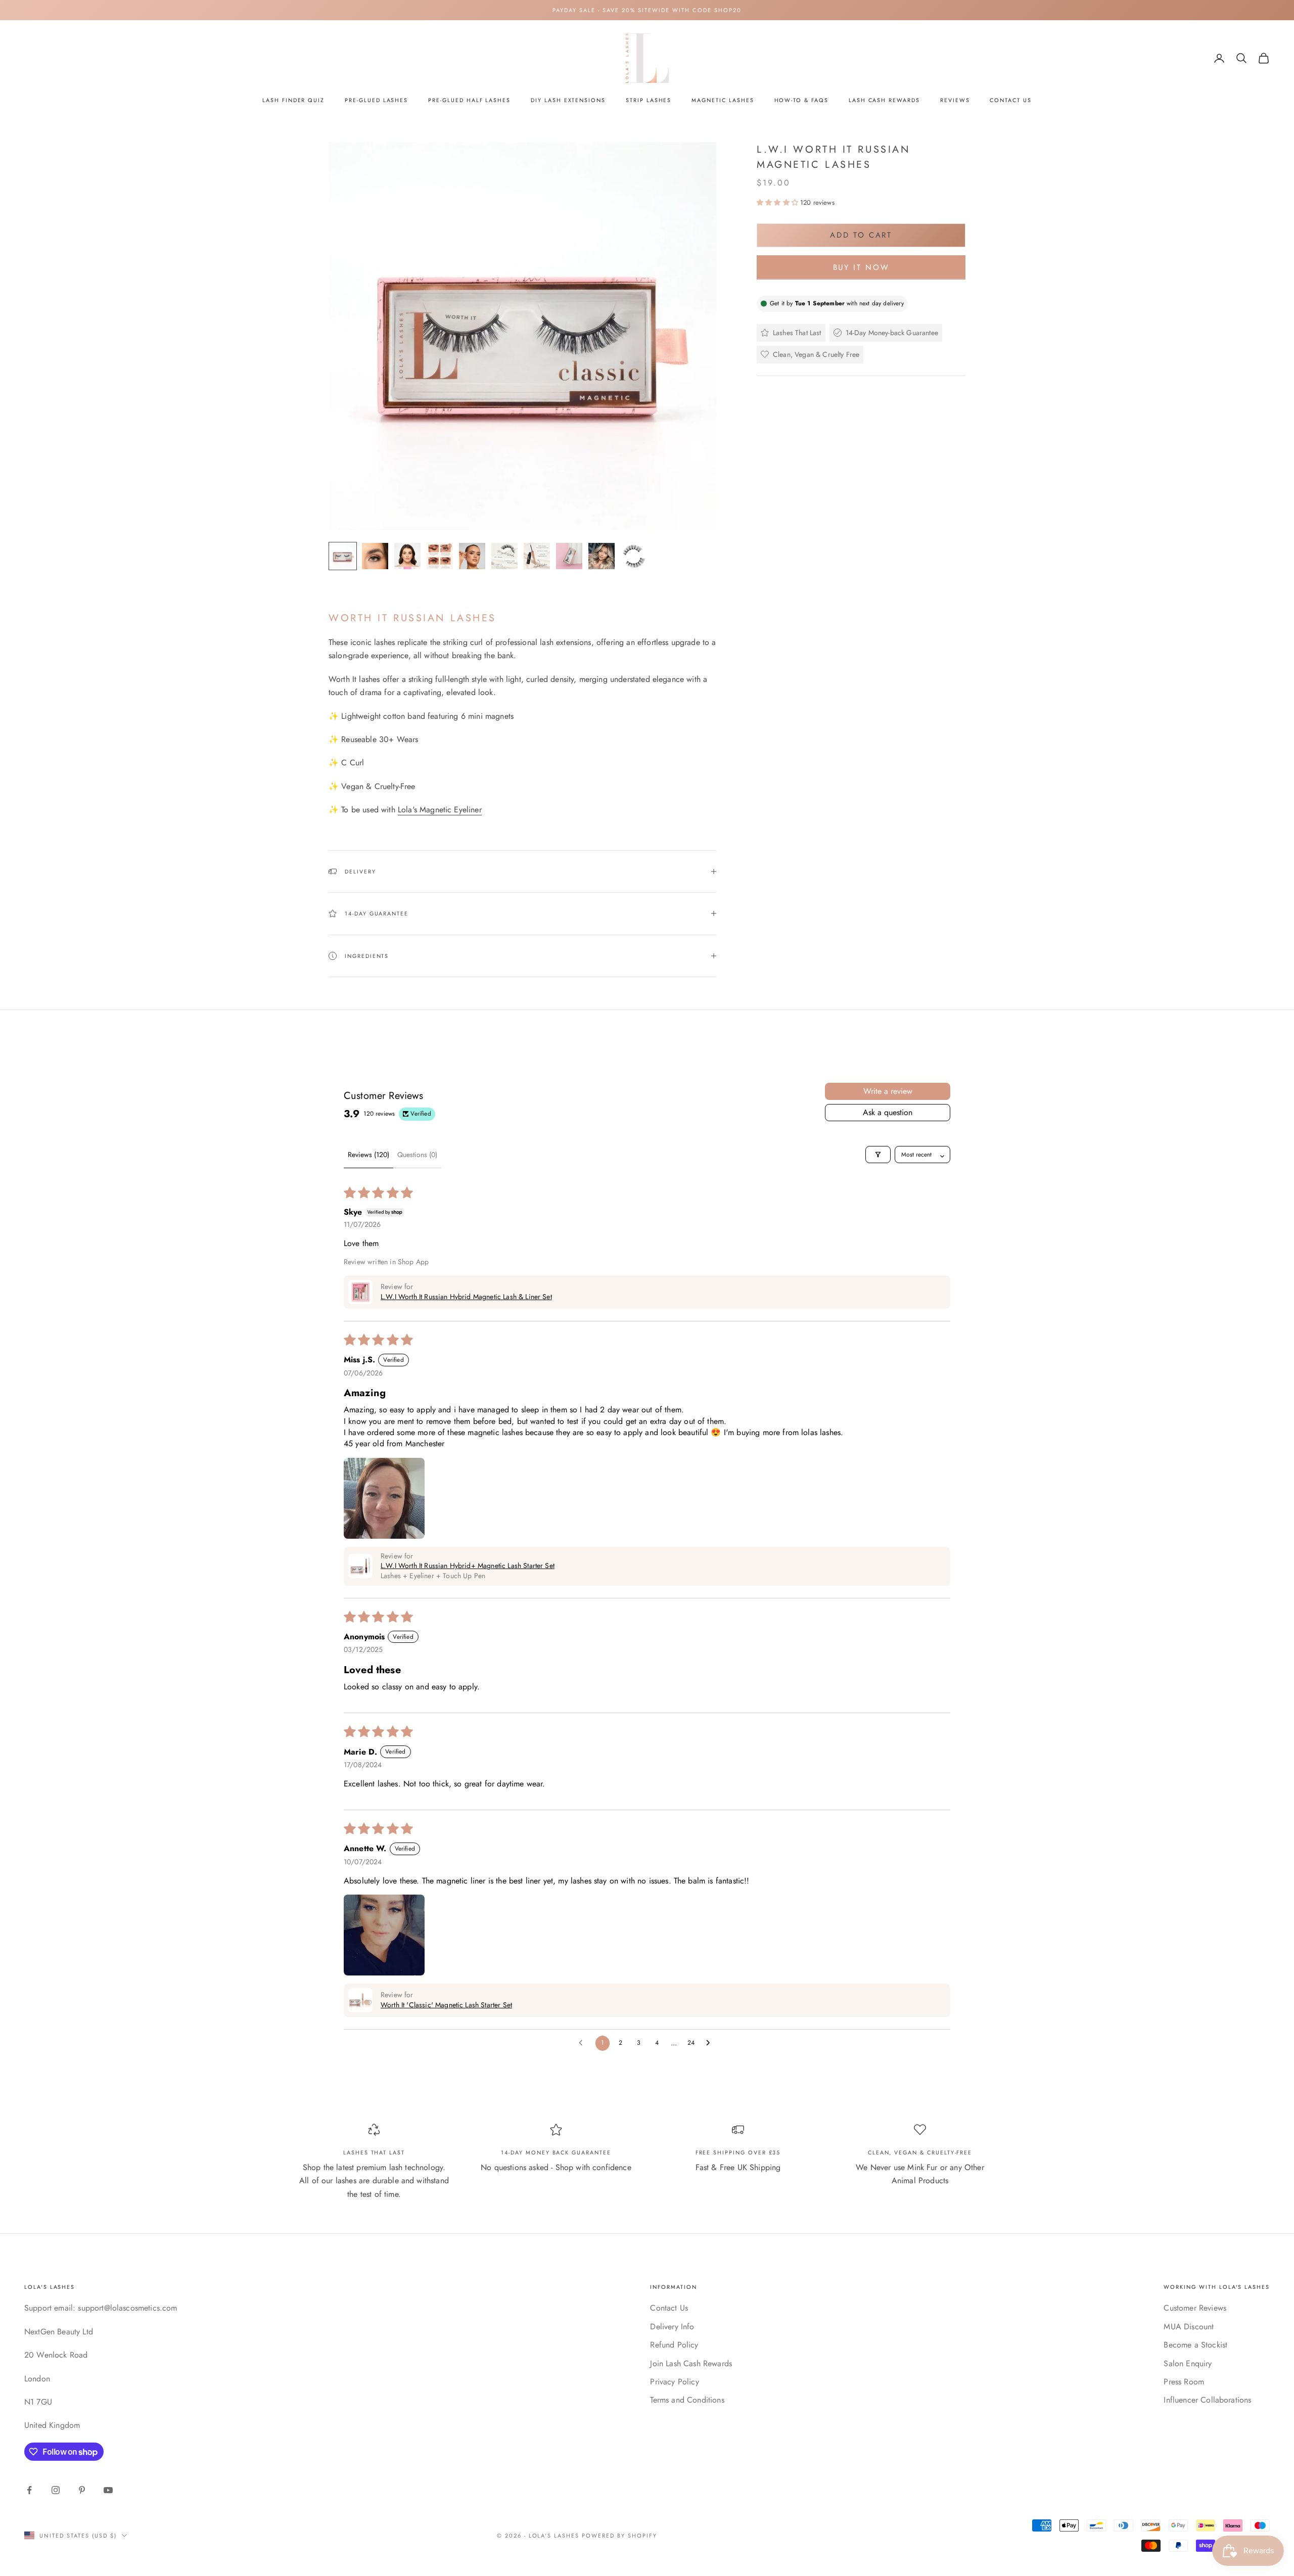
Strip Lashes (649, 100)
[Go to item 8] (569, 556)
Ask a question (888, 1112)
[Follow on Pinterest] (82, 2490)
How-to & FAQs (801, 100)
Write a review (888, 1091)
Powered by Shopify (619, 2536)
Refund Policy (674, 2345)
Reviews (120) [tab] (368, 1155)
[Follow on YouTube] (108, 2490)
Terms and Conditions (687, 2400)
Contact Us (1010, 100)
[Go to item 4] (440, 556)
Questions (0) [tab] (417, 1155)
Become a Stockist (1195, 2345)
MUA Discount (1189, 2327)
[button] (778, 202)
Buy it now (861, 267)
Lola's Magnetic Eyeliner (440, 810)
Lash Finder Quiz (293, 100)
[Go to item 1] (343, 556)
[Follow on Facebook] (29, 2490)
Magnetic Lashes (723, 100)
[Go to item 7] (537, 556)
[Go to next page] (711, 2043)
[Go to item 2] (375, 556)
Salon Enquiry (1188, 2363)
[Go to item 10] (634, 556)
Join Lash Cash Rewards (691, 2363)
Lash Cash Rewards (884, 100)
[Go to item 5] (472, 556)
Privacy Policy (674, 2382)
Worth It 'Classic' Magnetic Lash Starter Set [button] (446, 2005)
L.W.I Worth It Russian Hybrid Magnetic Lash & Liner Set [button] (466, 1297)
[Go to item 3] (407, 556)
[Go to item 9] (602, 556)
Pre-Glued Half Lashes (469, 100)
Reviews (955, 100)
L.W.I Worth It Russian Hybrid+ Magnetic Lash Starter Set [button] (468, 1566)
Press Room (1184, 2382)
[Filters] (878, 1155)
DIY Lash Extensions (568, 100)
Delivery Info (672, 2327)
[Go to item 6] (504, 556)
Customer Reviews (1195, 2308)
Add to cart (861, 235)
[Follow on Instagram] (56, 2490)
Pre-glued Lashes (376, 100)
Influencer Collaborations (1207, 2400)
